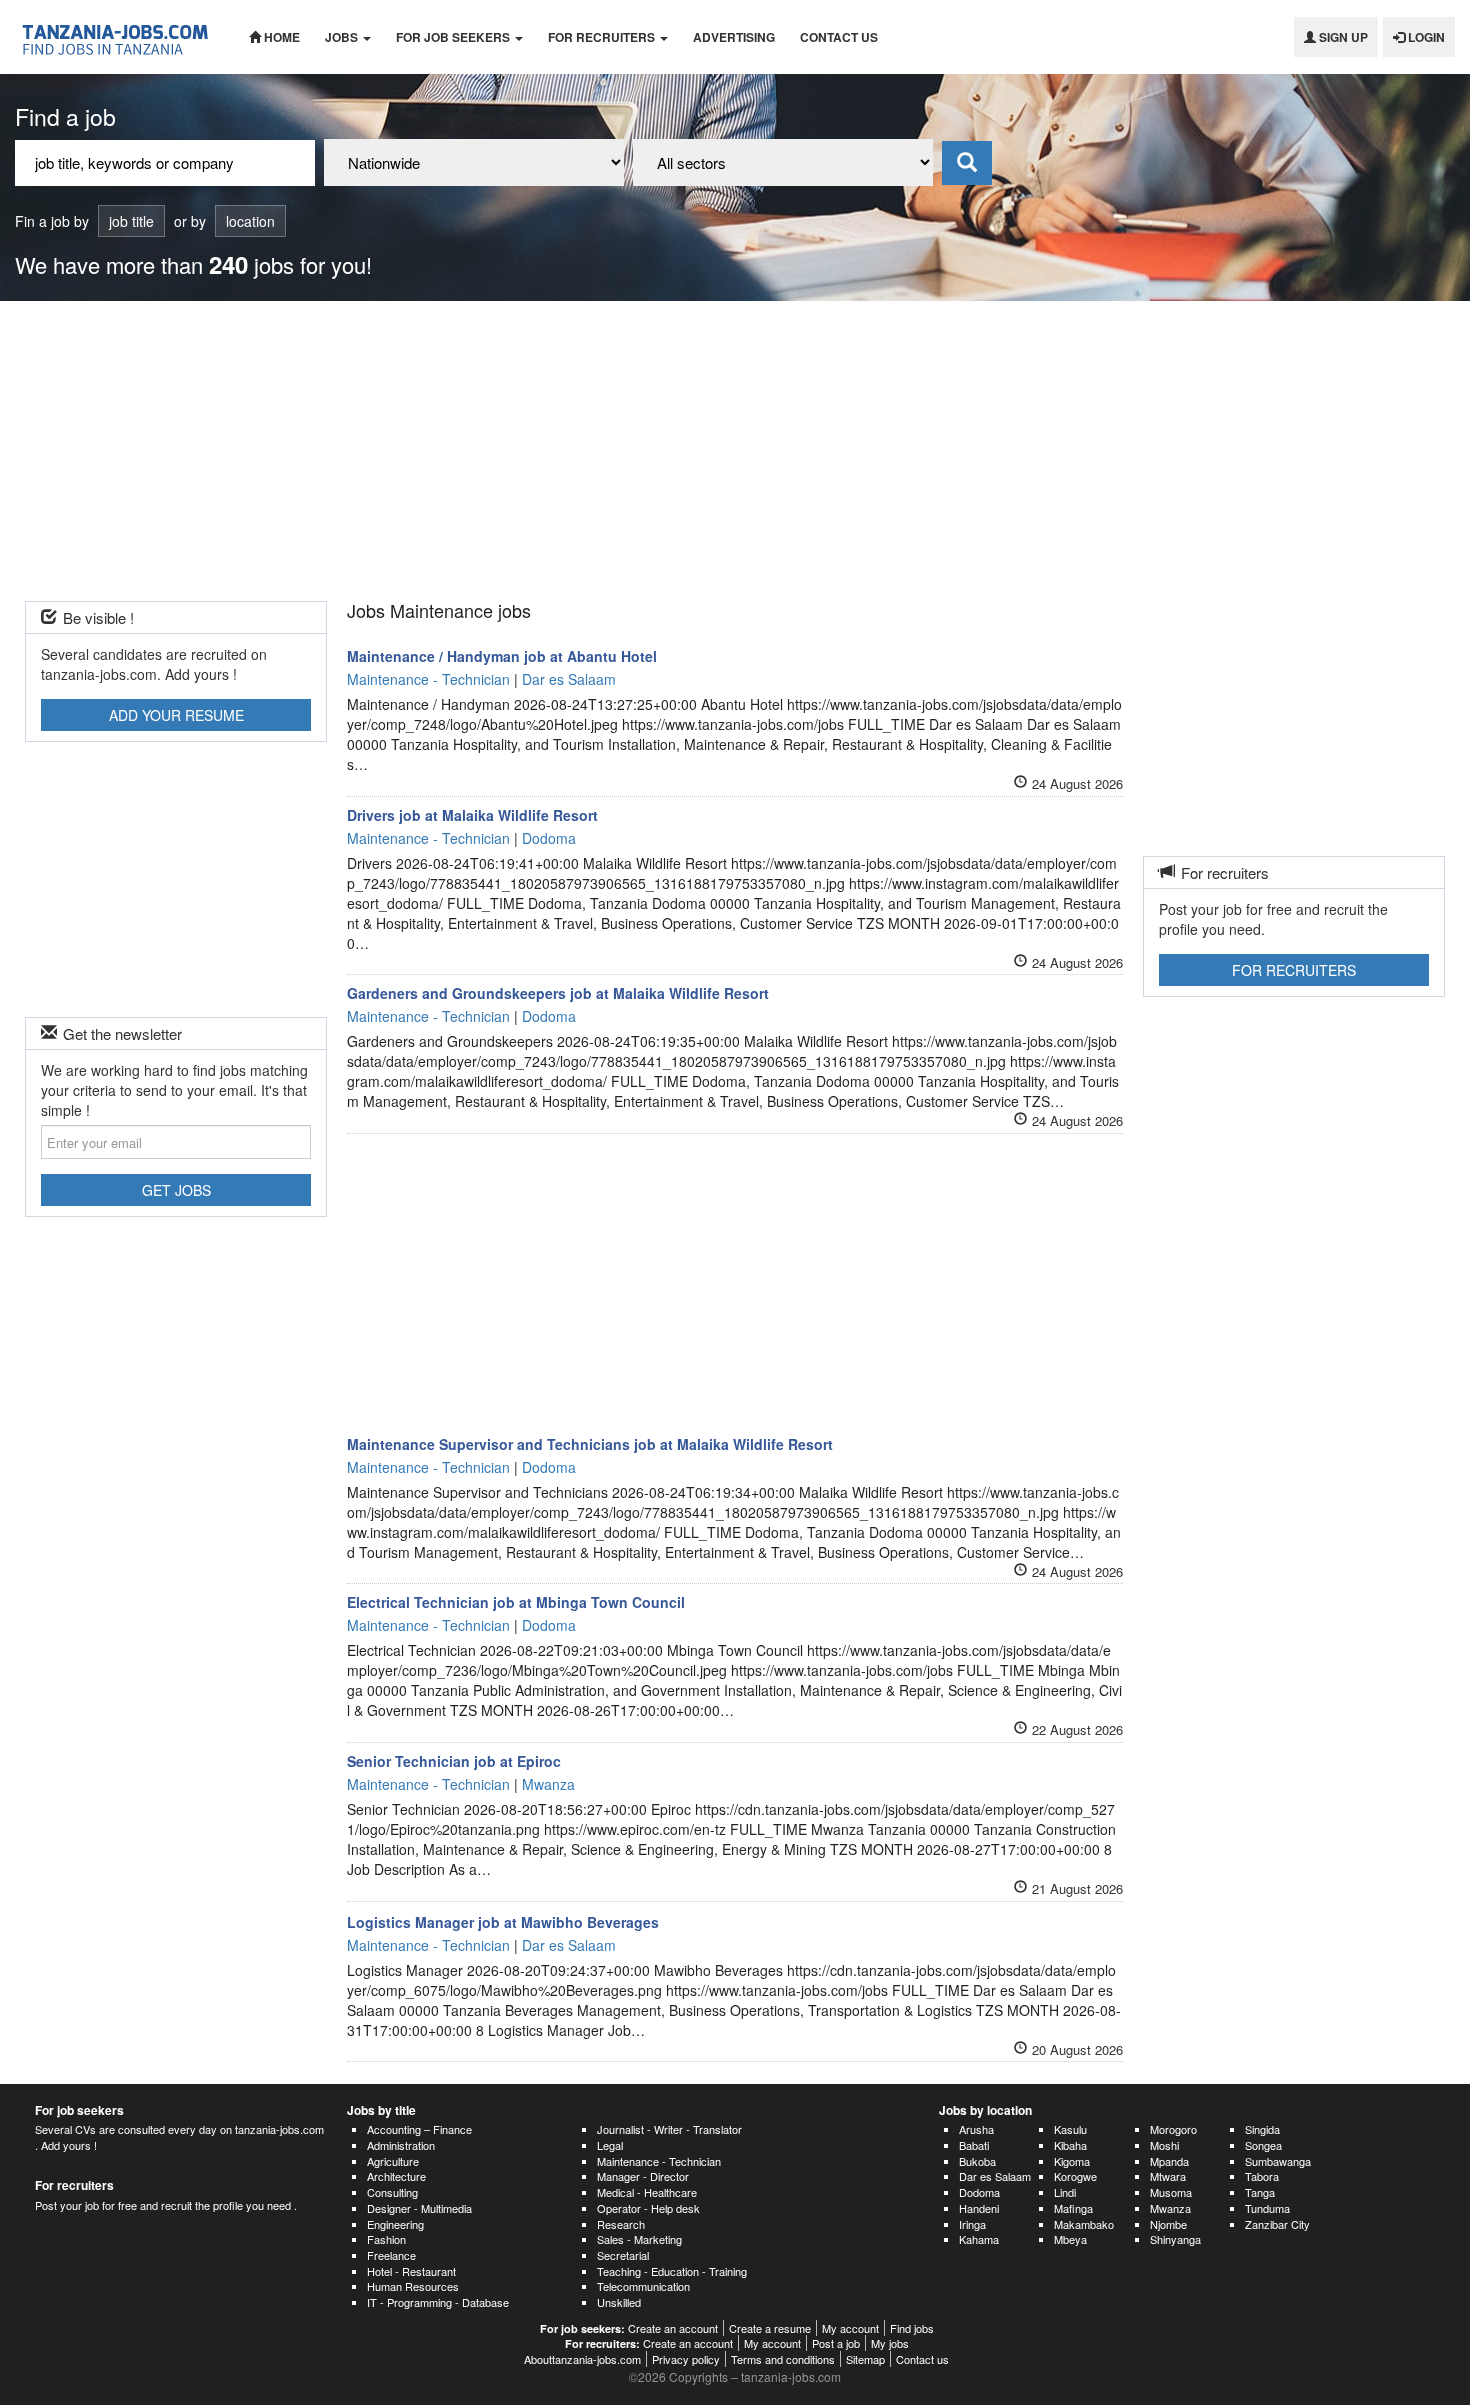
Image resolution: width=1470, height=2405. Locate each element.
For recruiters (603, 37)
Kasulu (1070, 2129)
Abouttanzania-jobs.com (582, 2359)
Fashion (386, 2239)
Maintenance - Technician (659, 2161)
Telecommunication (643, 2286)
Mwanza (1170, 2208)
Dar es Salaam (995, 2176)
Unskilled (619, 2302)
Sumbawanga (1278, 2161)
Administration (401, 2145)
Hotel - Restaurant (411, 2271)
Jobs (343, 37)
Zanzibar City (1277, 2224)
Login (1425, 37)
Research (621, 2224)
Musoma (1171, 2192)
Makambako (1084, 2224)
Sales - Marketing (639, 2239)
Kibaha (1070, 2145)
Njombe (1168, 2224)
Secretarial (623, 2255)
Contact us (839, 37)
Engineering (395, 2224)
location (250, 221)
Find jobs (912, 2328)
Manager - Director (643, 2176)
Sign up (1342, 37)
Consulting (392, 2192)
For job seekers (454, 37)
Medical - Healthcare (647, 2192)
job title (131, 221)
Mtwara (1168, 2176)
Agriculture (393, 2161)
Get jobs (176, 1190)
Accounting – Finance (419, 2129)
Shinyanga (1175, 2239)
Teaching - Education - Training (672, 2271)
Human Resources (413, 2286)
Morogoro (1173, 2129)
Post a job (836, 2343)
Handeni (979, 2208)
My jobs (890, 2343)
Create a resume (770, 2328)
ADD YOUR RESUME (176, 715)
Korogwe (1075, 2176)
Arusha (976, 2129)
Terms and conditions (783, 2359)
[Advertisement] (735, 451)
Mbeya (1070, 2239)
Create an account (673, 2328)
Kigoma (1072, 2161)
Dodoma (979, 2192)
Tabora (1262, 2176)
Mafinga (1073, 2208)
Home (280, 37)
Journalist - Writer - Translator (669, 2129)
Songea (1263, 2145)
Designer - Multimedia (419, 2208)
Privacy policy (686, 2359)
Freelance (391, 2255)
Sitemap (865, 2359)
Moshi (1164, 2145)
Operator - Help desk (648, 2208)
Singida (1262, 2129)
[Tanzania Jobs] (117, 37)
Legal (610, 2145)
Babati (974, 2145)
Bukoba (977, 2161)
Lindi (1065, 2192)
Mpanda (1169, 2161)
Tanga (1260, 2192)
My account (850, 2328)
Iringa (972, 2224)
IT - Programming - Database (438, 2302)
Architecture (396, 2176)
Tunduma (1267, 2208)
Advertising (734, 37)
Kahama (979, 2239)
